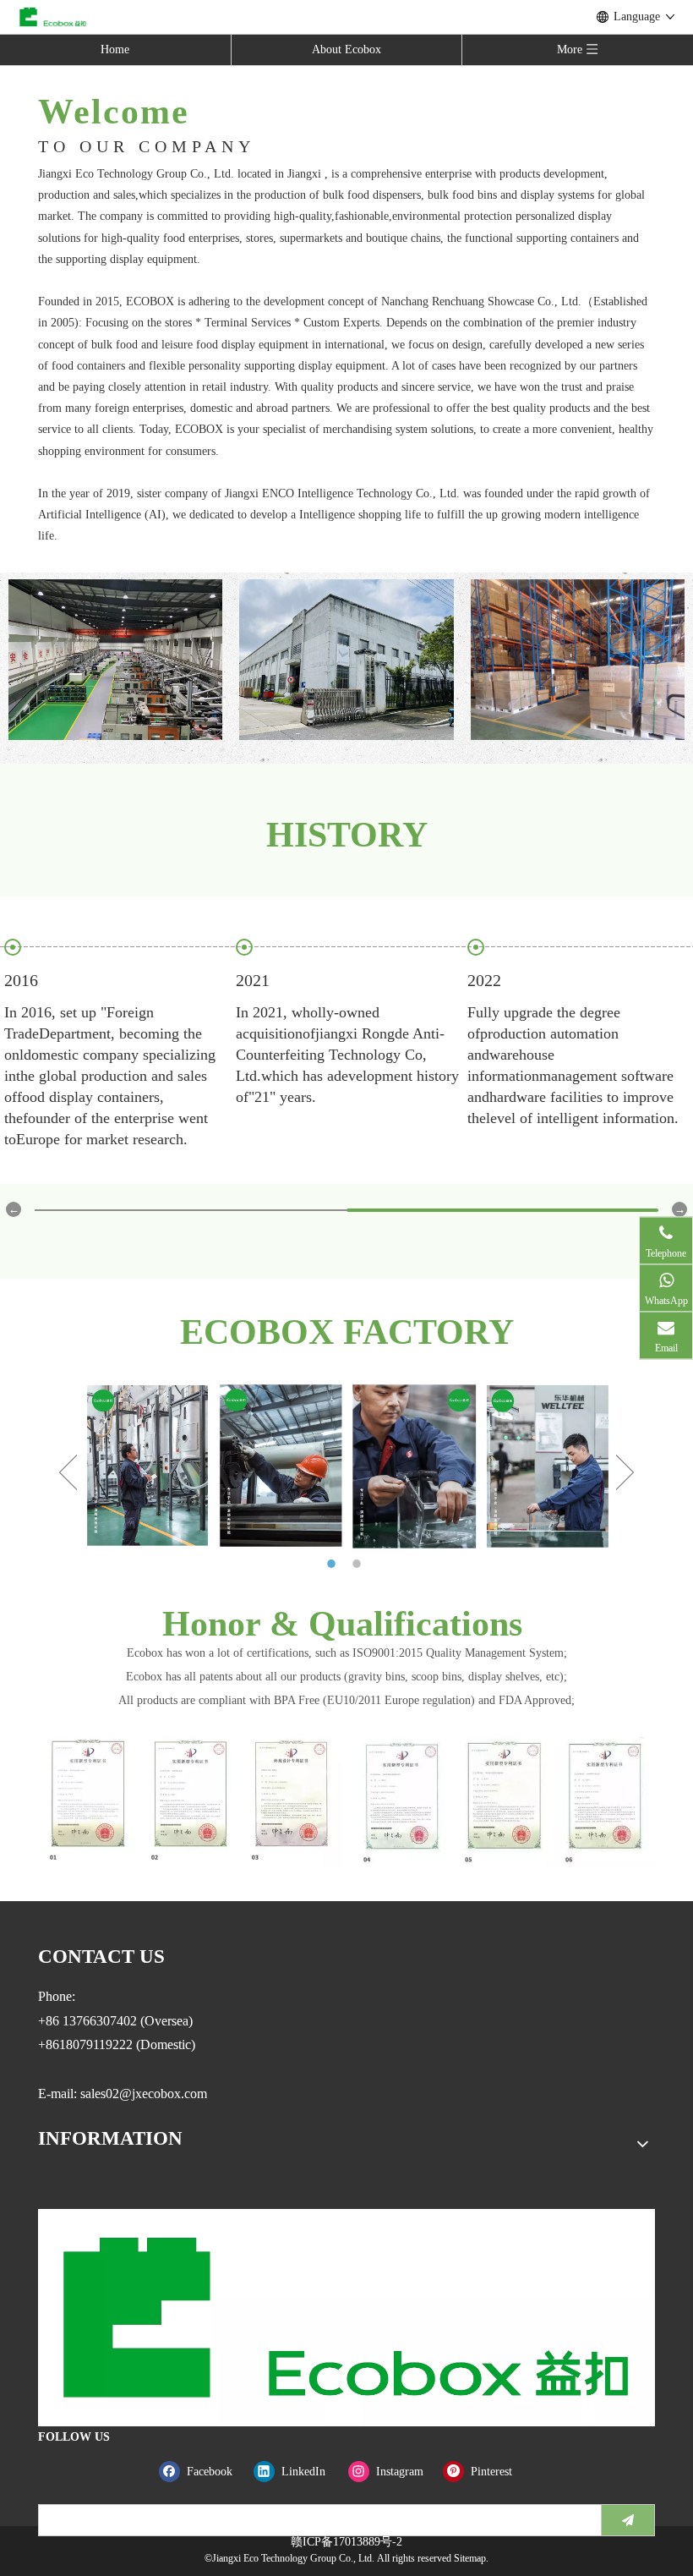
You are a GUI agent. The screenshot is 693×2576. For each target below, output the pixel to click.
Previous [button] (68, 1472)
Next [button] (625, 1472)
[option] (147, 1465)
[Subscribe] (628, 2520)
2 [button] (359, 1564)
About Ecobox (346, 49)
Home (115, 49)
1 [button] (334, 1564)
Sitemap (470, 2558)
